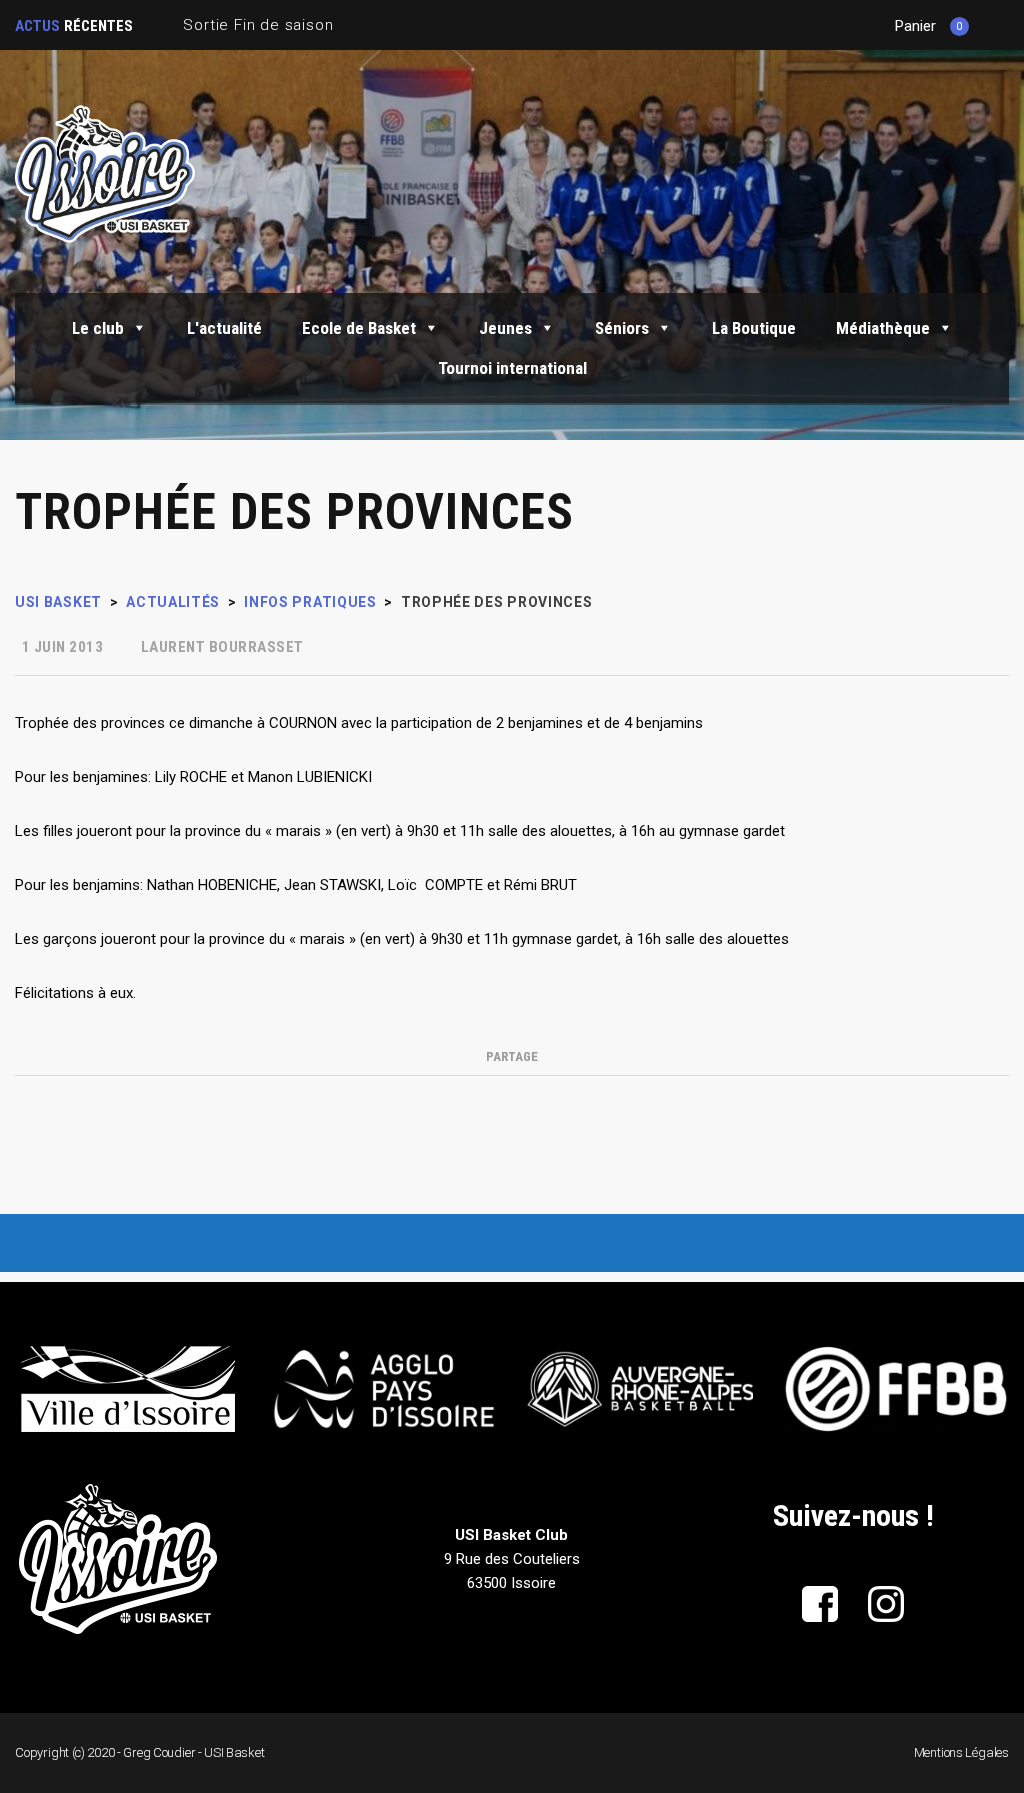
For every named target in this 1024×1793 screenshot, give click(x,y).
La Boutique (754, 328)
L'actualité (224, 328)
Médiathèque (883, 328)
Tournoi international (512, 368)
